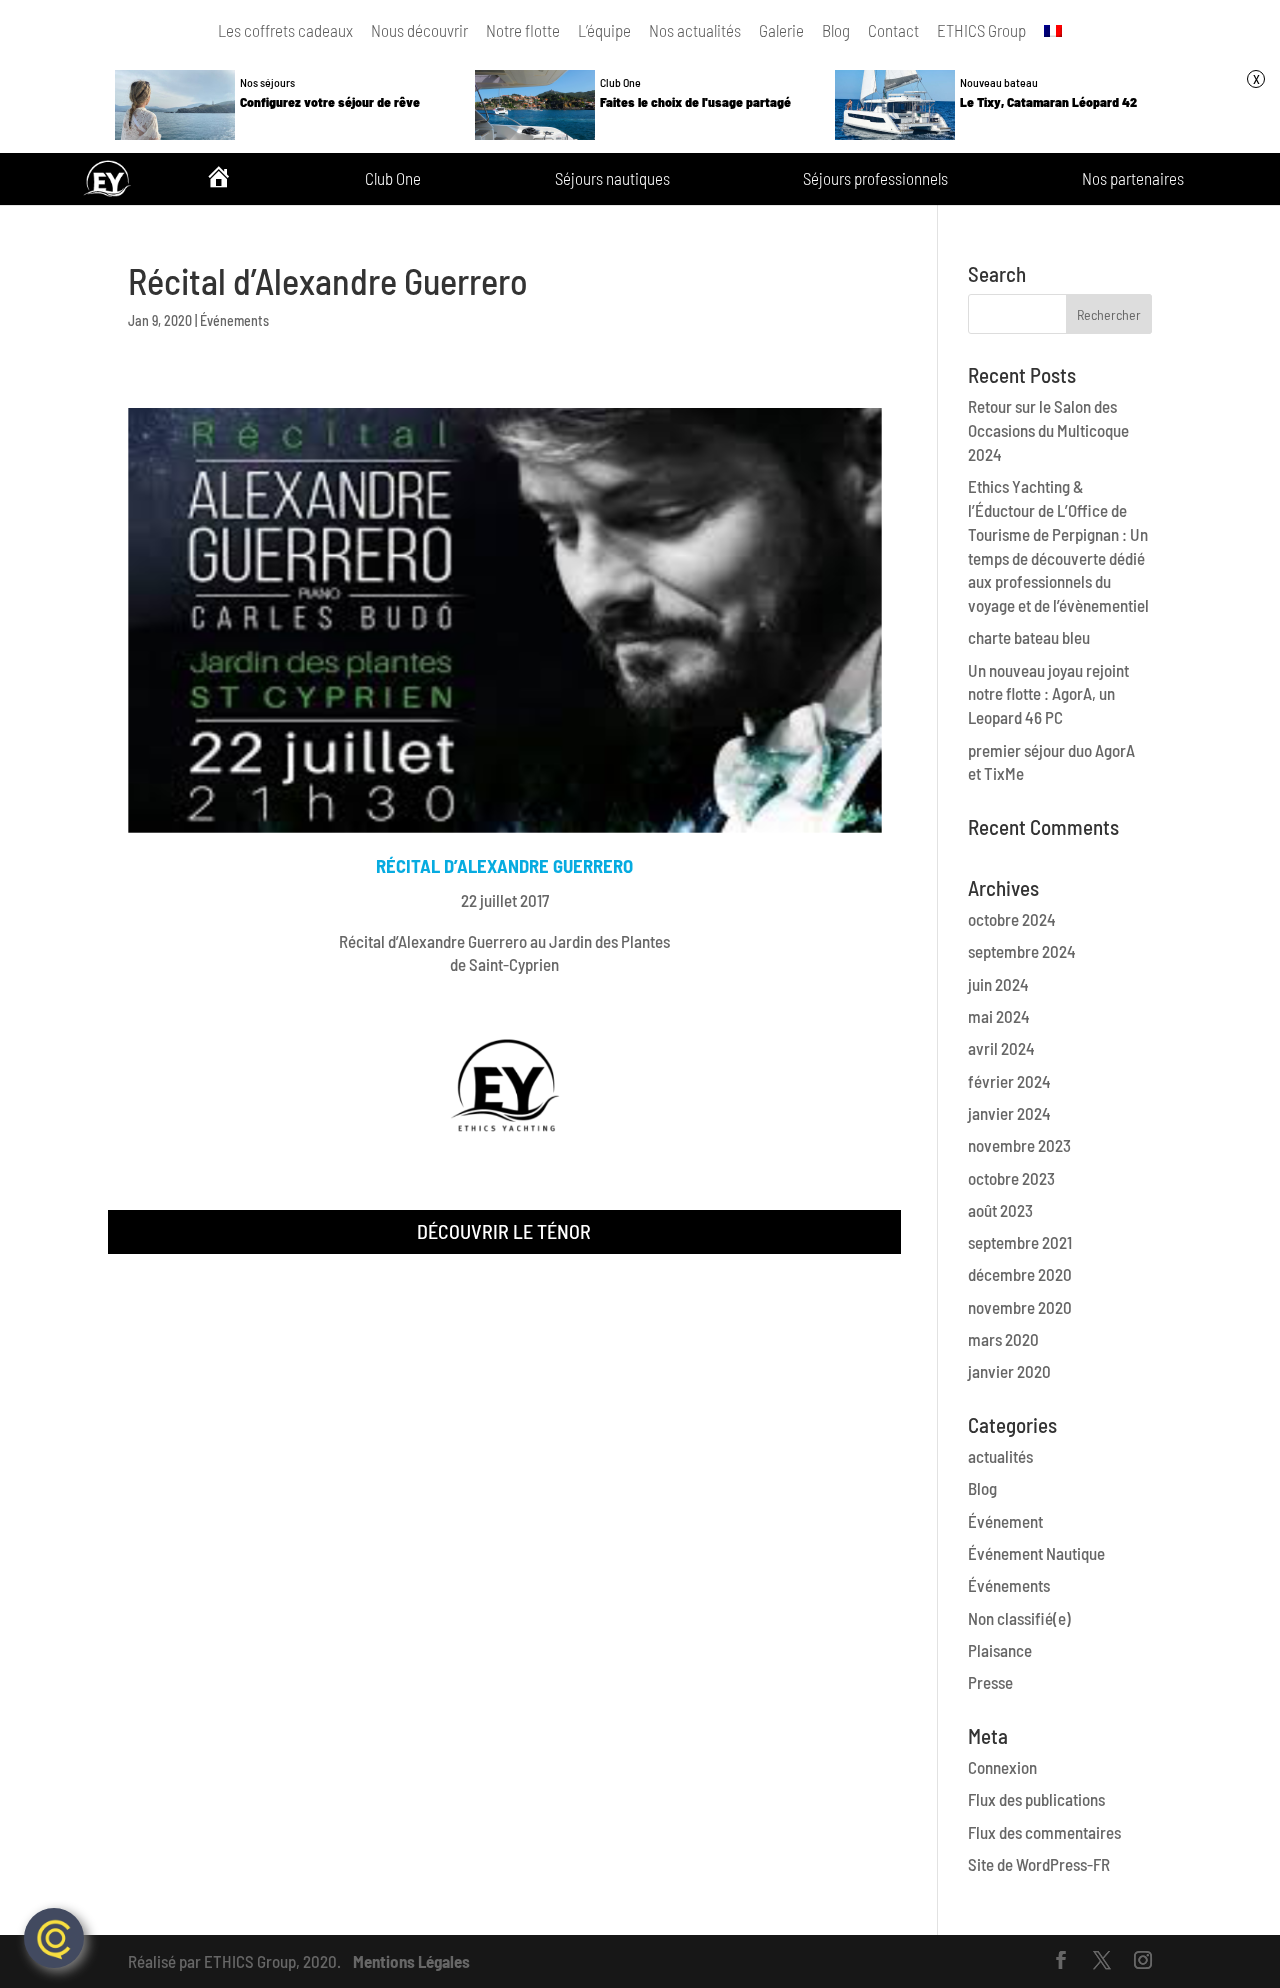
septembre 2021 (1020, 1242)
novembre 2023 (1019, 1145)
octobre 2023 (1011, 1178)
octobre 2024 (1012, 919)
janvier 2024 (1009, 1113)
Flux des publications (1036, 1799)
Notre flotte (523, 30)
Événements (234, 320)
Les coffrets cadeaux (285, 30)
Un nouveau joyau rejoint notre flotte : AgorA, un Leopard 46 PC (1048, 694)
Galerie (781, 30)
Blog (836, 30)
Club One (393, 179)
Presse (990, 1682)
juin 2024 (998, 984)
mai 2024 (999, 1016)
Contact (893, 30)
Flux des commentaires (1044, 1832)
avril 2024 (1001, 1048)
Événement (1005, 1521)
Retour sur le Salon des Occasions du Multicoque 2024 (1048, 430)
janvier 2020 (1009, 1371)
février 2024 (1009, 1081)
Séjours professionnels (875, 179)
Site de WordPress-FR (1039, 1864)
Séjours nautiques (612, 179)
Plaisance (1000, 1650)
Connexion (1002, 1767)
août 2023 (1000, 1210)
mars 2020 (1003, 1339)
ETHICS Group (981, 30)
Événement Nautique (1036, 1553)
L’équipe (604, 30)
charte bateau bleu (1029, 637)
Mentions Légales (411, 1961)
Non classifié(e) (1019, 1618)
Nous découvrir (419, 30)
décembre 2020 (1020, 1274)
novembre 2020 (1020, 1307)
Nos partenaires (1133, 179)
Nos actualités (695, 30)
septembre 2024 (1022, 951)
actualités (1000, 1456)
